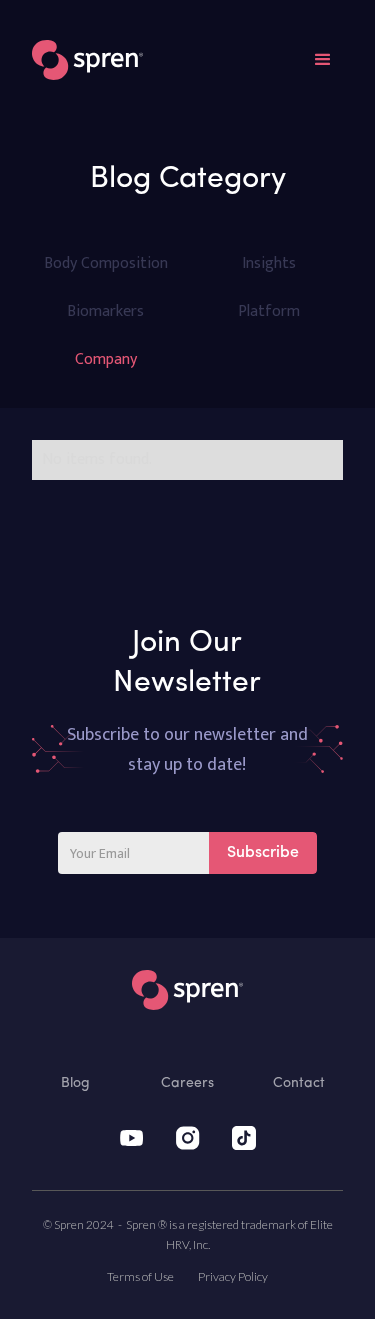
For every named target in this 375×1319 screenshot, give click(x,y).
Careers (187, 1083)
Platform (269, 311)
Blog (75, 1083)
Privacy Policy (233, 1276)
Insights (269, 263)
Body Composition (106, 263)
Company (106, 359)
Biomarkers (105, 311)
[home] (87, 60)
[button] (323, 60)
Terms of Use (140, 1276)
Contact (299, 1083)
